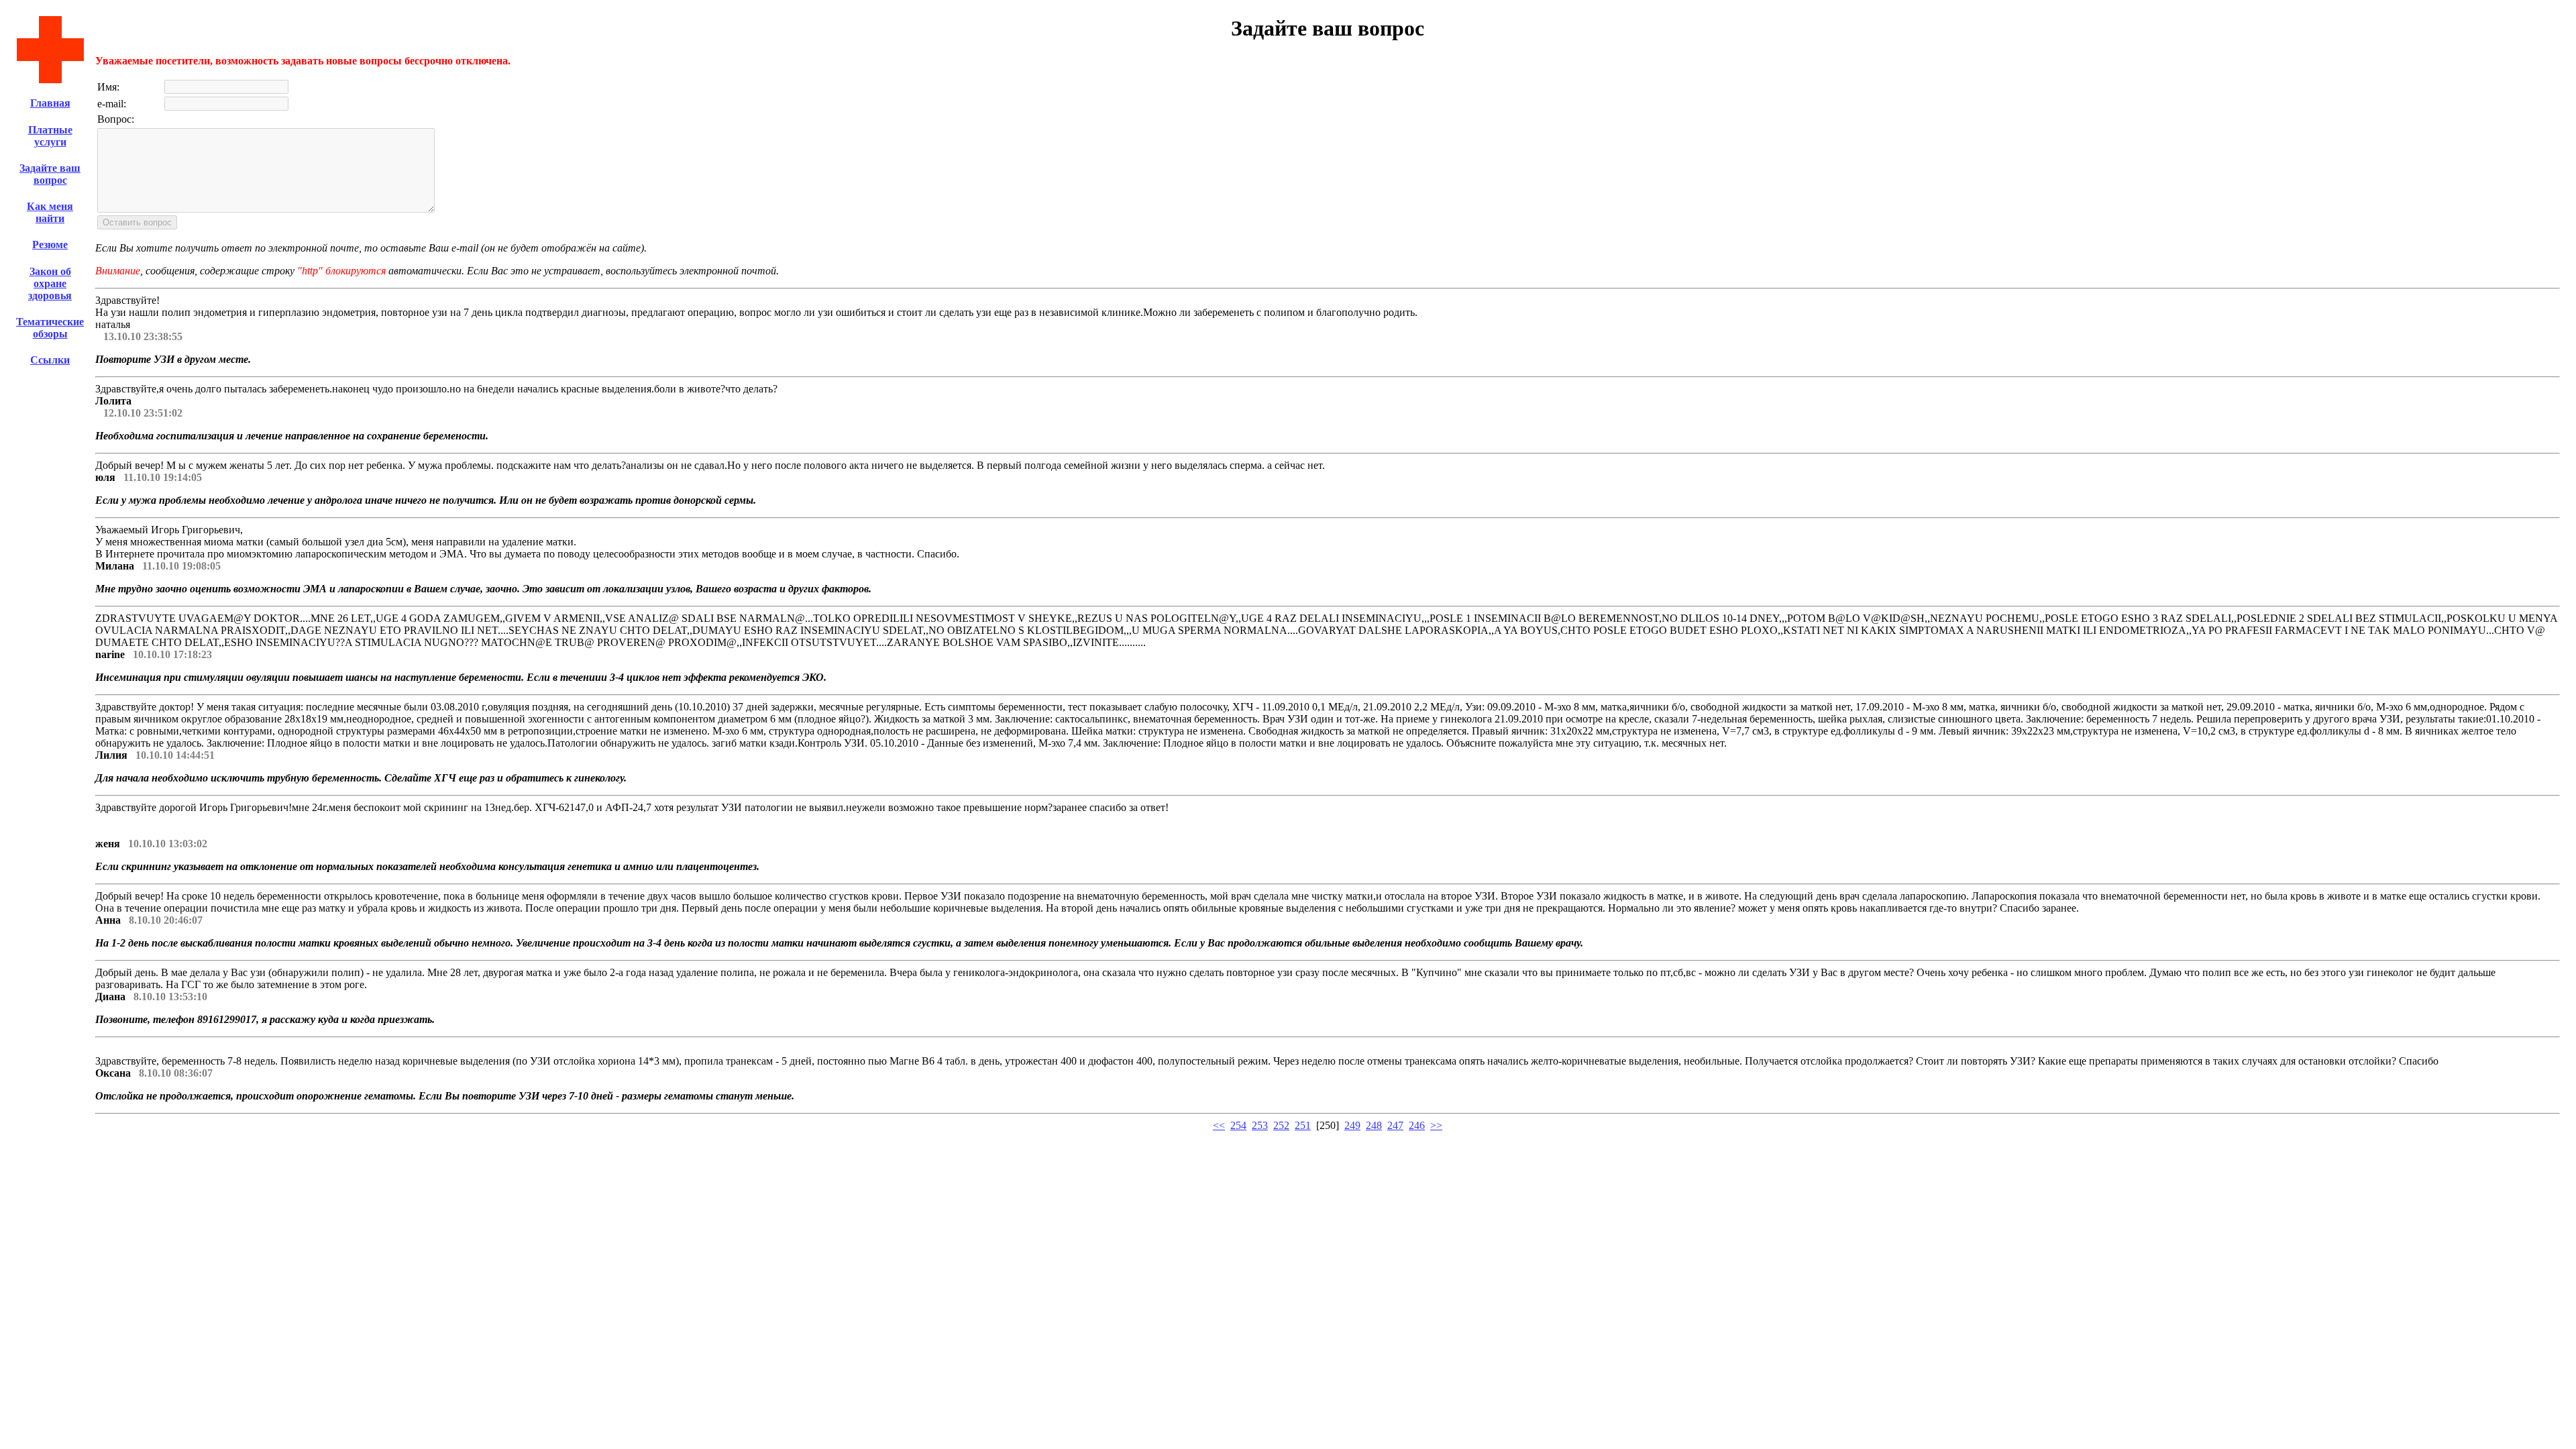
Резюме (50, 245)
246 (1417, 1125)
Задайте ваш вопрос (50, 174)
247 (1395, 1125)
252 (1281, 1125)
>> (1436, 1125)
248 (1374, 1125)
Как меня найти (50, 212)
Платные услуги (50, 136)
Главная (50, 103)
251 (1303, 1125)
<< (1219, 1125)
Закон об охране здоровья (50, 283)
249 (1352, 1125)
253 (1260, 1125)
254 (1238, 1125)
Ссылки (50, 360)
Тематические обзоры (50, 328)
